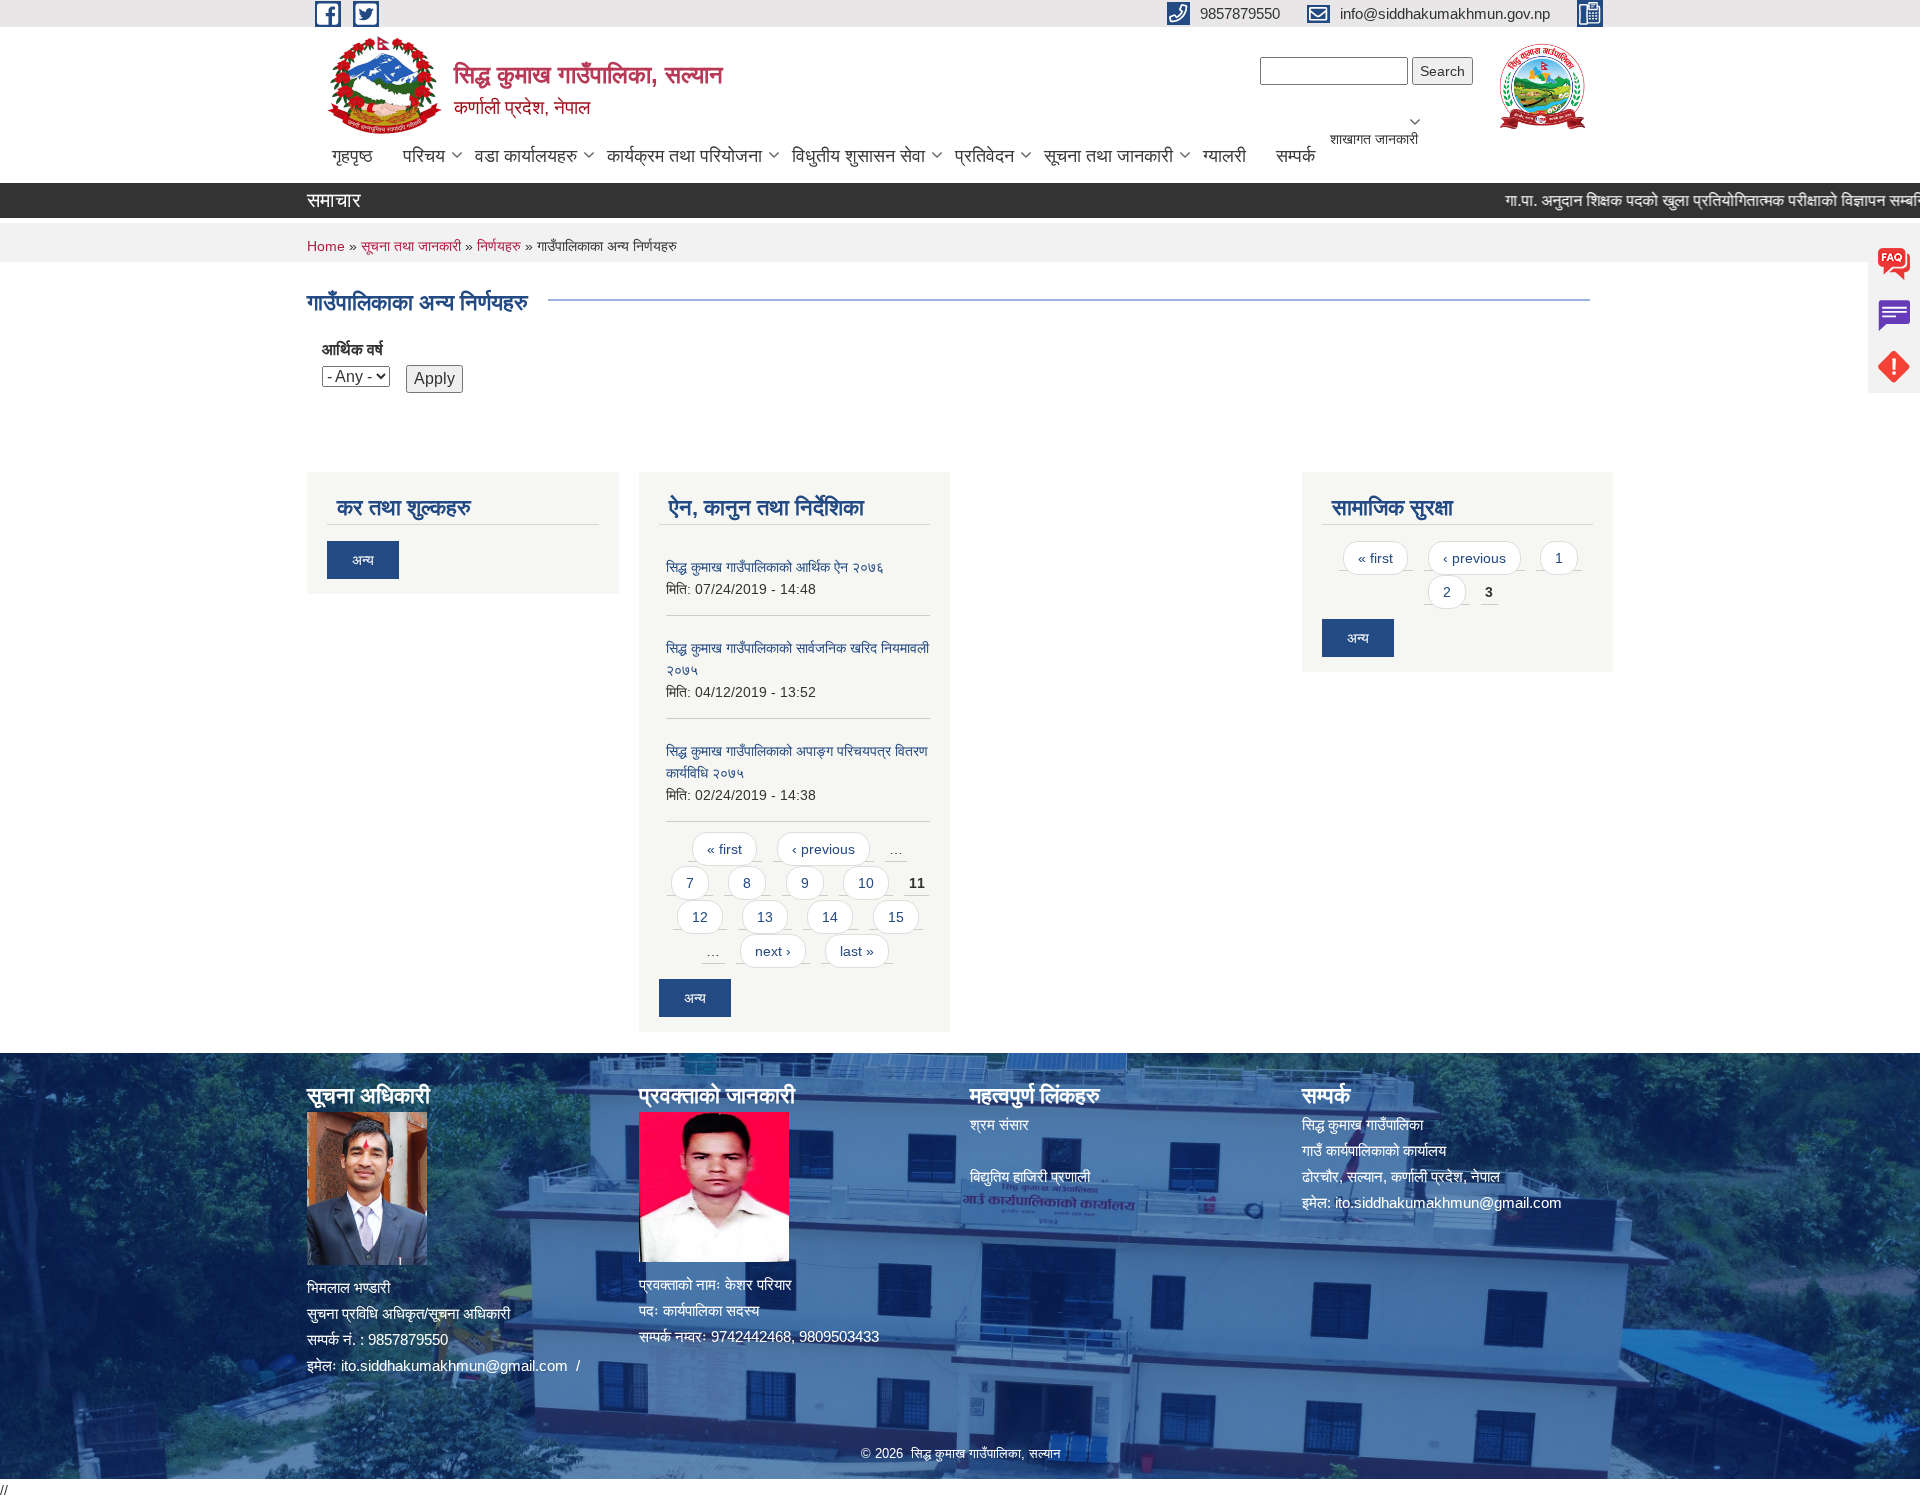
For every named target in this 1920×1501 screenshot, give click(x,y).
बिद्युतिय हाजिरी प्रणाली (1030, 1176)
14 (830, 917)
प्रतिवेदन (984, 156)
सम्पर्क (1295, 156)
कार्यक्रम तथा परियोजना (684, 156)
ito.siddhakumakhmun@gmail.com (454, 1365)
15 (896, 917)
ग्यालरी (1224, 156)
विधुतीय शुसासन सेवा (858, 156)
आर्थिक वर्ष (352, 349)
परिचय (424, 156)
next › (773, 951)
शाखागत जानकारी (1374, 139)
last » (857, 951)
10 (866, 883)
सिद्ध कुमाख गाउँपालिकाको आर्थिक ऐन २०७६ (775, 567)
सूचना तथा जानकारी (1108, 156)
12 (700, 917)
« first (724, 849)
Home (326, 246)
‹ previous (823, 849)
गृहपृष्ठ (352, 156)
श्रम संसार (999, 1124)
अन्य (363, 560)
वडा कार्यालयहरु (526, 156)
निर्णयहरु (499, 246)
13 (765, 917)
